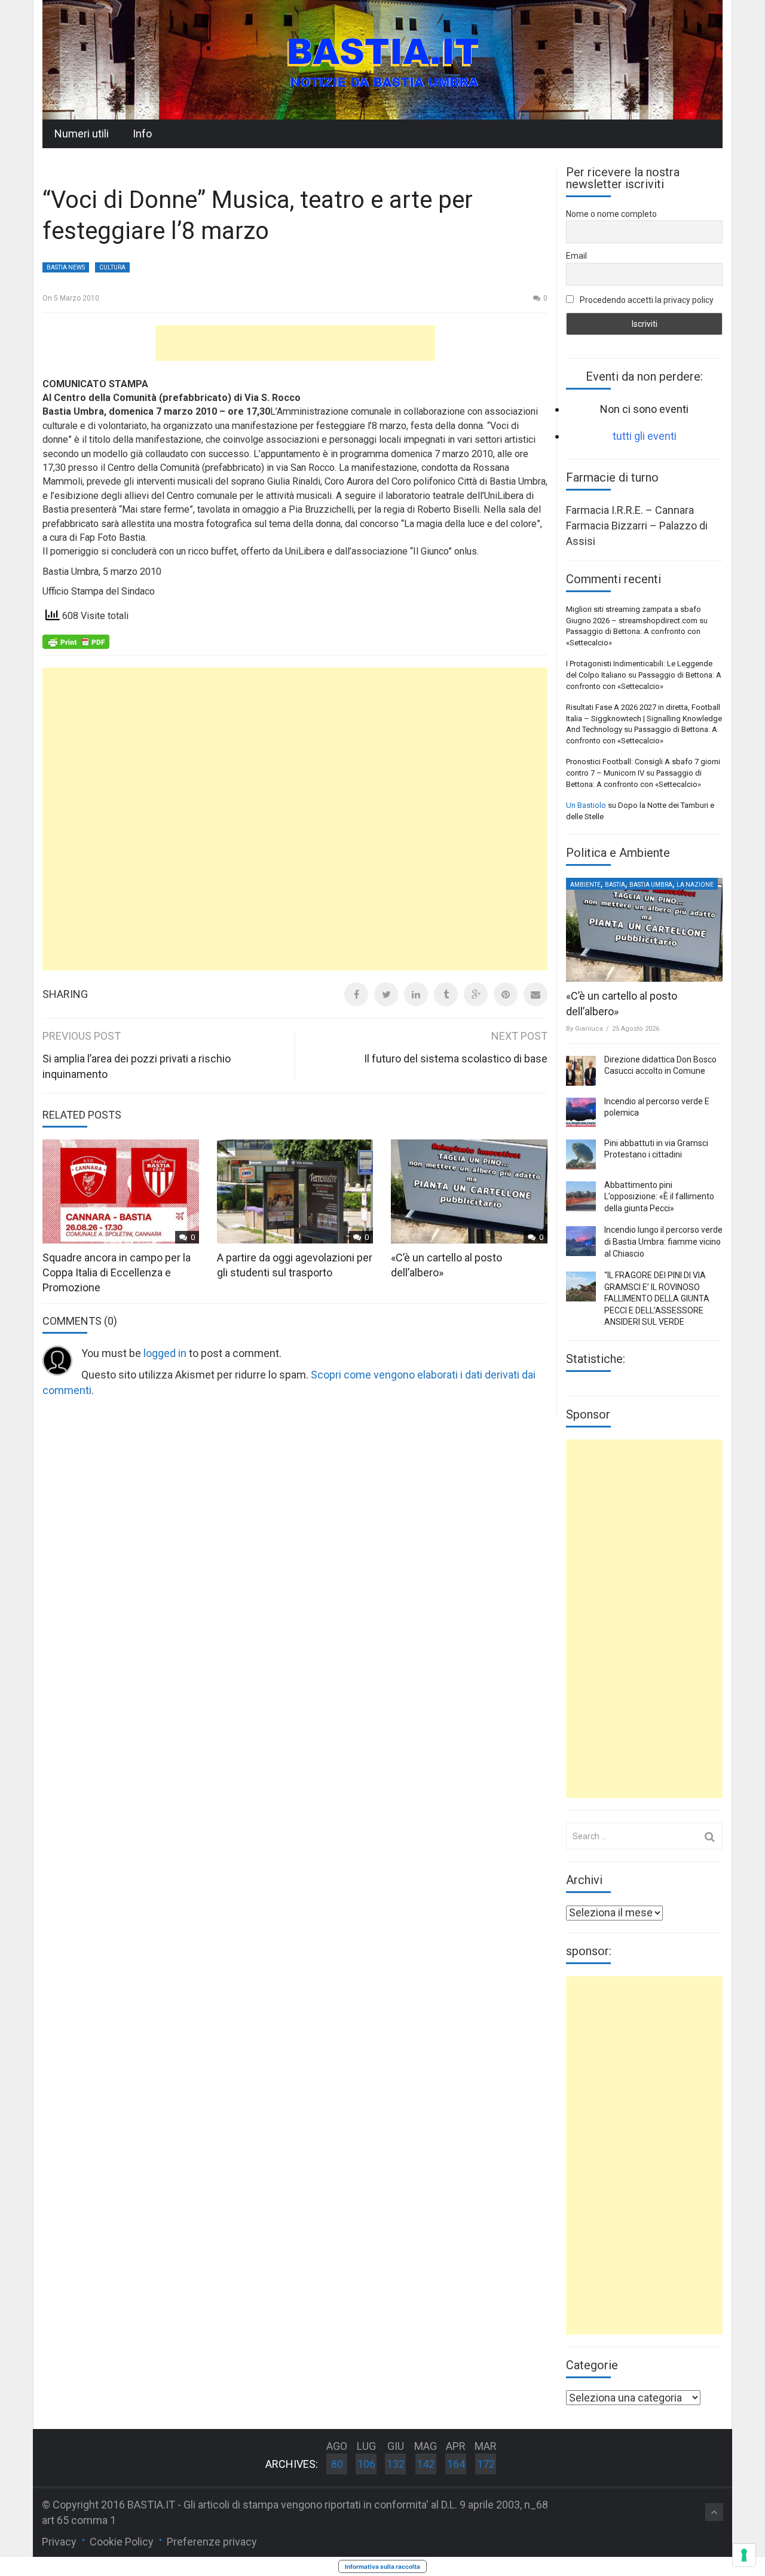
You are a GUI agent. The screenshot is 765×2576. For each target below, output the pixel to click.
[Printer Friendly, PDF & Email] (76, 641)
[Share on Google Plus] (476, 994)
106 (366, 2464)
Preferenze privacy (212, 2542)
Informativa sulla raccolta (382, 2566)
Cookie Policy (122, 2542)
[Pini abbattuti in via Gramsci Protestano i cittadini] (581, 1154)
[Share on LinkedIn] (416, 994)
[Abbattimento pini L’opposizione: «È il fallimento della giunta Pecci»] (581, 1196)
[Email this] (535, 994)
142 (426, 2464)
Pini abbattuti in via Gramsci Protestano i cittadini (656, 1149)
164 (456, 2464)
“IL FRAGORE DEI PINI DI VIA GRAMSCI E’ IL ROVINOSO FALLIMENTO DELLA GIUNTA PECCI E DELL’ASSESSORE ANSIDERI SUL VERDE (657, 1298)
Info (142, 134)
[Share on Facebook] (356, 994)
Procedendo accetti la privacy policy (646, 300)
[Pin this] (506, 994)
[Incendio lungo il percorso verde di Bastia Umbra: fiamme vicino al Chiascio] (581, 1241)
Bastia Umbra (651, 885)
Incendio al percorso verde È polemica (657, 1107)
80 (337, 2464)
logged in (165, 1353)
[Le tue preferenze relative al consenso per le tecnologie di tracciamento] (744, 2555)
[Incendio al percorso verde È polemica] (581, 1113)
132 (396, 2464)
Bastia (615, 885)
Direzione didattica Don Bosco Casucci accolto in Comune (660, 1065)
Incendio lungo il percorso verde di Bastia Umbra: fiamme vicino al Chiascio (663, 1241)
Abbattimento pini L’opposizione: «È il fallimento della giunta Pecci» (659, 1197)
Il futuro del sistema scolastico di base (456, 1059)
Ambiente (585, 885)
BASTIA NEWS (66, 267)
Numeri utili (82, 134)
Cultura (112, 267)
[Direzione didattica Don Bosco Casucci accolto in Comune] (581, 1071)
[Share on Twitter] (386, 994)
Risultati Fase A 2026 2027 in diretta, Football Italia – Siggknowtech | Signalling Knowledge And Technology (644, 718)
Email (576, 256)
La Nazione (695, 885)
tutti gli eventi (645, 436)
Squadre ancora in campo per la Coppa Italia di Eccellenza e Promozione (117, 1272)
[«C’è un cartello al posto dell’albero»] (644, 930)
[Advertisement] (295, 343)
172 (486, 2464)
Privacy (59, 2542)
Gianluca (589, 1029)
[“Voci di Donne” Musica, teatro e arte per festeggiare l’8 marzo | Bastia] (382, 59)
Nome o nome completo (611, 214)
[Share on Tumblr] (446, 994)
